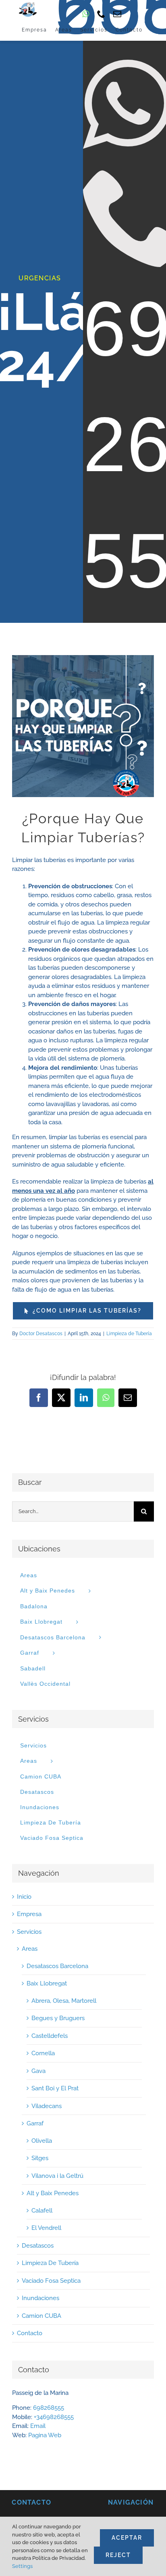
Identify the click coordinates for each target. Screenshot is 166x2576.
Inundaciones (40, 2298)
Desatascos (38, 2246)
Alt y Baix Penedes (53, 2193)
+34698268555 (54, 2417)
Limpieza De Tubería (50, 2263)
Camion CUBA (41, 2316)
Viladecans (47, 2106)
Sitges (40, 2158)
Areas (29, 1575)
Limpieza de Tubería (129, 1334)
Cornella (43, 2053)
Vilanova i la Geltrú (57, 2176)
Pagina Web (45, 2435)
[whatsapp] (86, 14)
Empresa (29, 1914)
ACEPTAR (127, 2538)
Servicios (33, 1745)
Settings (22, 2566)
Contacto (30, 2333)
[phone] (101, 14)
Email (38, 2426)
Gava (38, 2071)
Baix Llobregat (47, 1983)
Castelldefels (50, 2036)
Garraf (35, 2123)
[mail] (117, 14)
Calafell (42, 2211)
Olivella (42, 2141)
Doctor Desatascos (41, 1334)
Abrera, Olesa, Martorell (64, 2001)
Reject (118, 2555)
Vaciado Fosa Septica (51, 2281)
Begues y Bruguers (58, 2018)
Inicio (24, 1897)
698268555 (49, 2408)
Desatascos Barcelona (57, 1966)
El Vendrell (46, 2228)
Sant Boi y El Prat (55, 2088)
